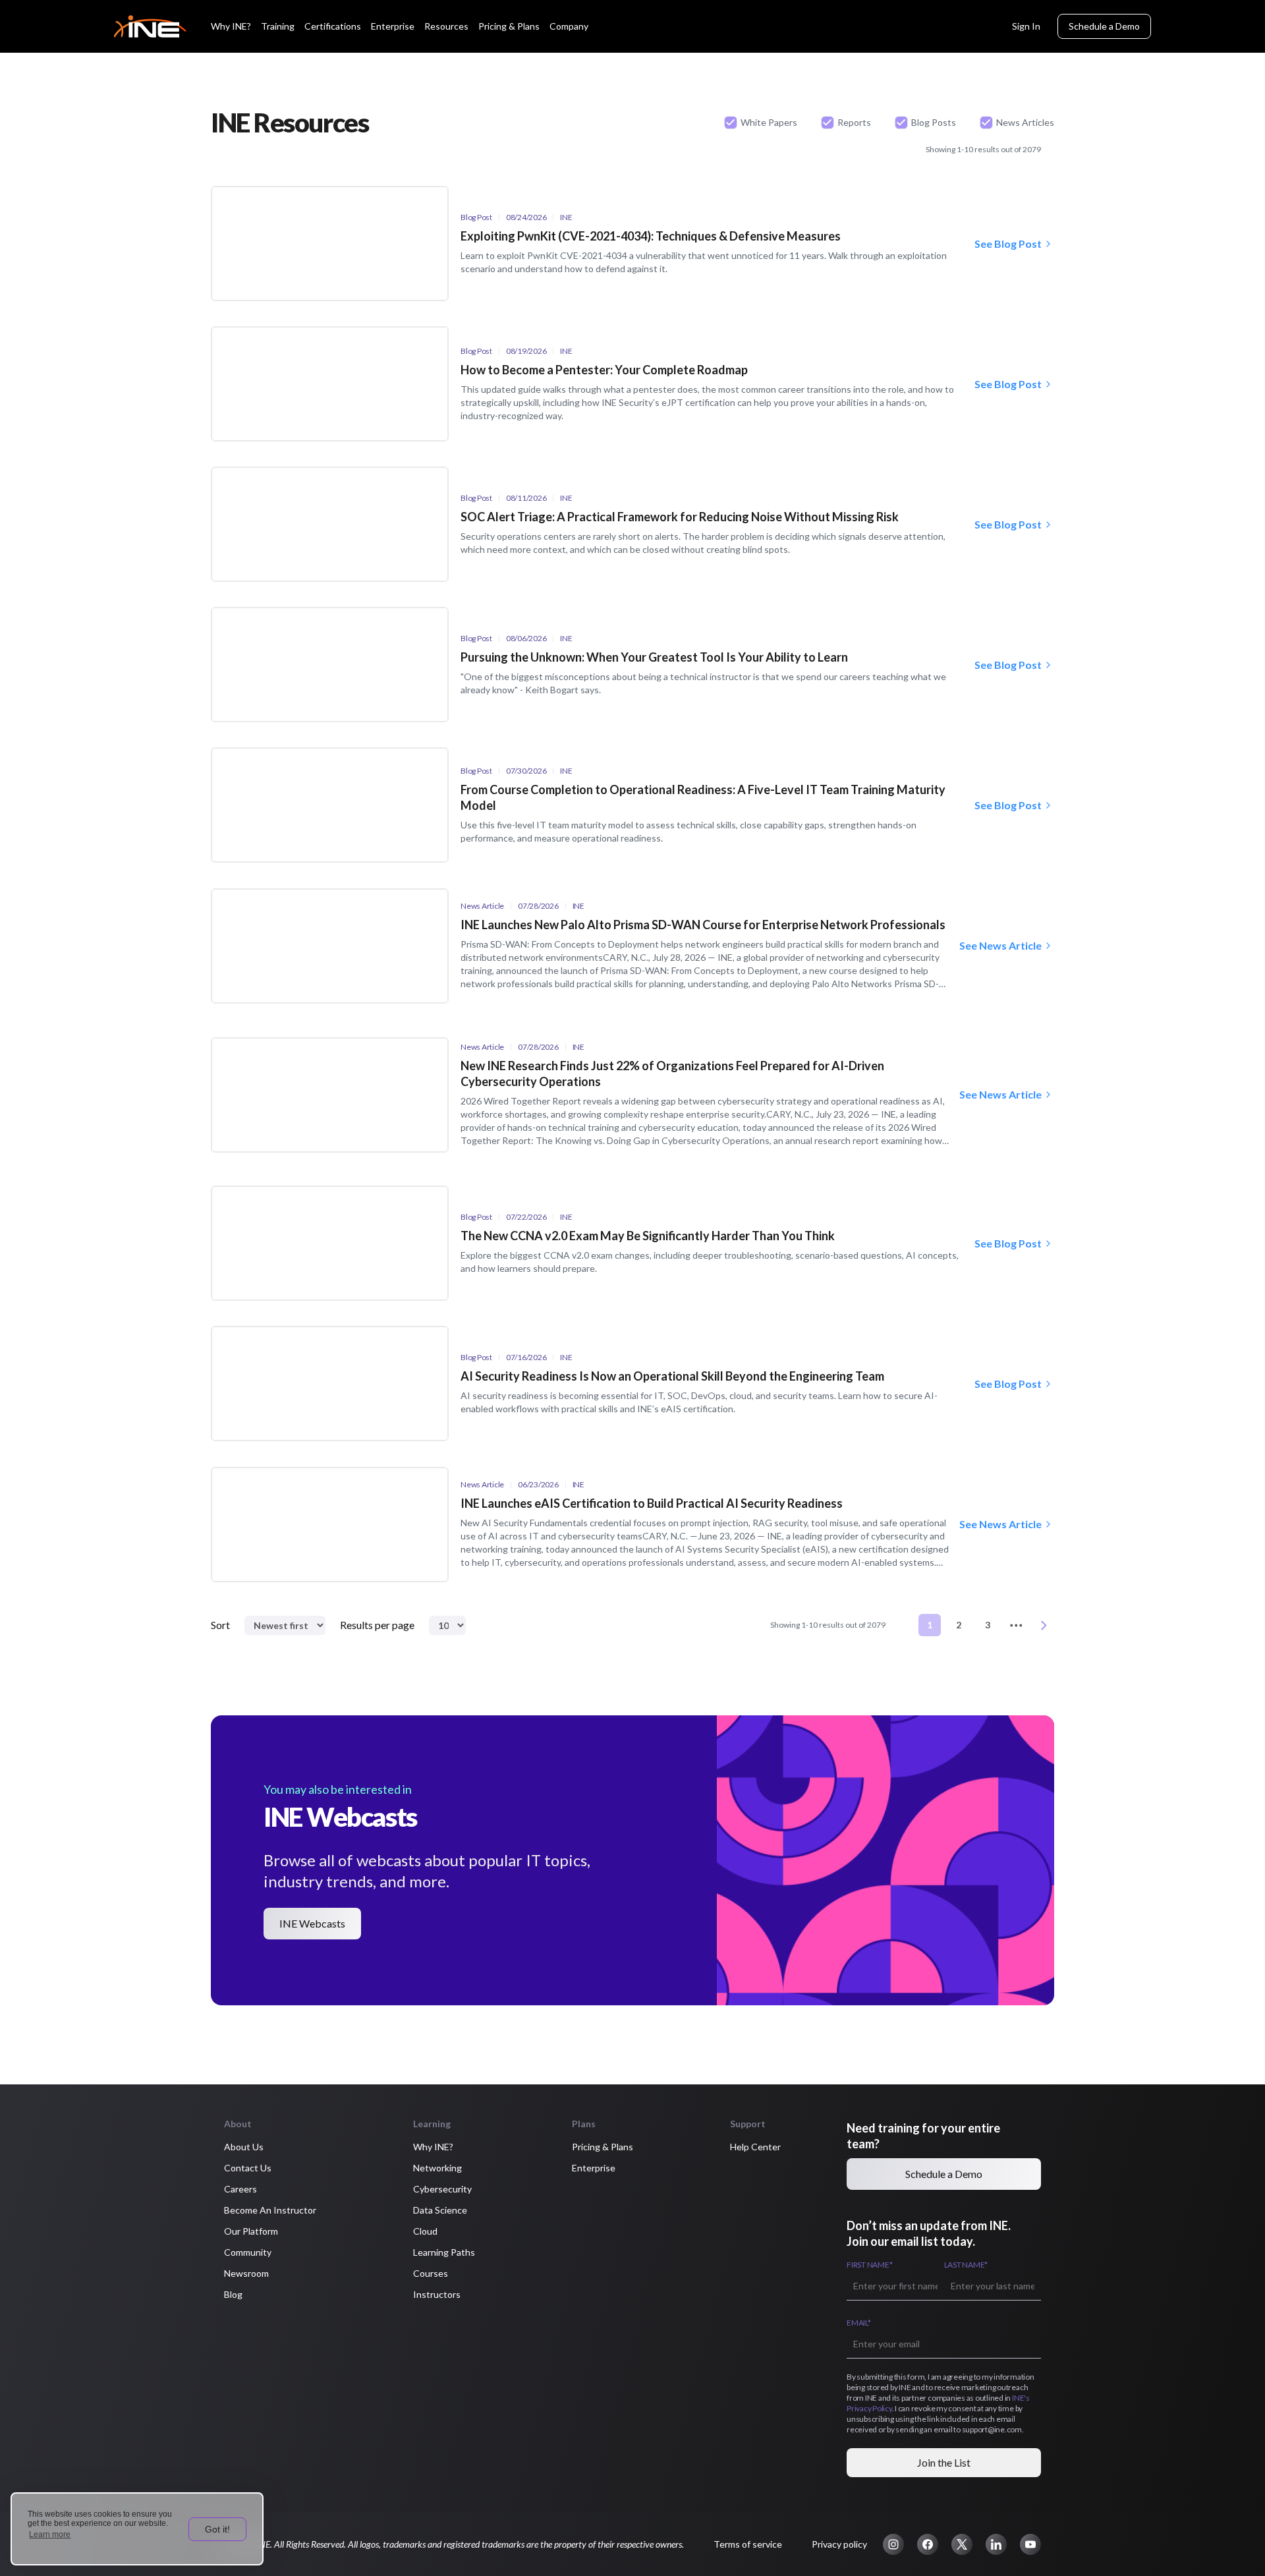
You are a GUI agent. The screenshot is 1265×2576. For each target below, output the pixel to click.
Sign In (1026, 26)
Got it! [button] (217, 2529)
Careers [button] (240, 2189)
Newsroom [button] (246, 2273)
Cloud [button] (425, 2231)
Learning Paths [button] (444, 2252)
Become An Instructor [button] (270, 2210)
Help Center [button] (755, 2147)
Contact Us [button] (248, 2168)
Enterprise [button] (594, 2168)
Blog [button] (233, 2294)
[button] (893, 2544)
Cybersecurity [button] (442, 2189)
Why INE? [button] (433, 2147)
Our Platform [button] (251, 2231)
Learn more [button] (50, 2534)
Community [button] (248, 2252)
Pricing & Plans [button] (603, 2147)
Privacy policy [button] (839, 2544)
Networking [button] (437, 2168)
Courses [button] (431, 2273)
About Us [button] (244, 2147)
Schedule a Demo (1104, 26)
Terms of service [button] (748, 2544)
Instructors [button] (437, 2294)
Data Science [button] (440, 2210)
